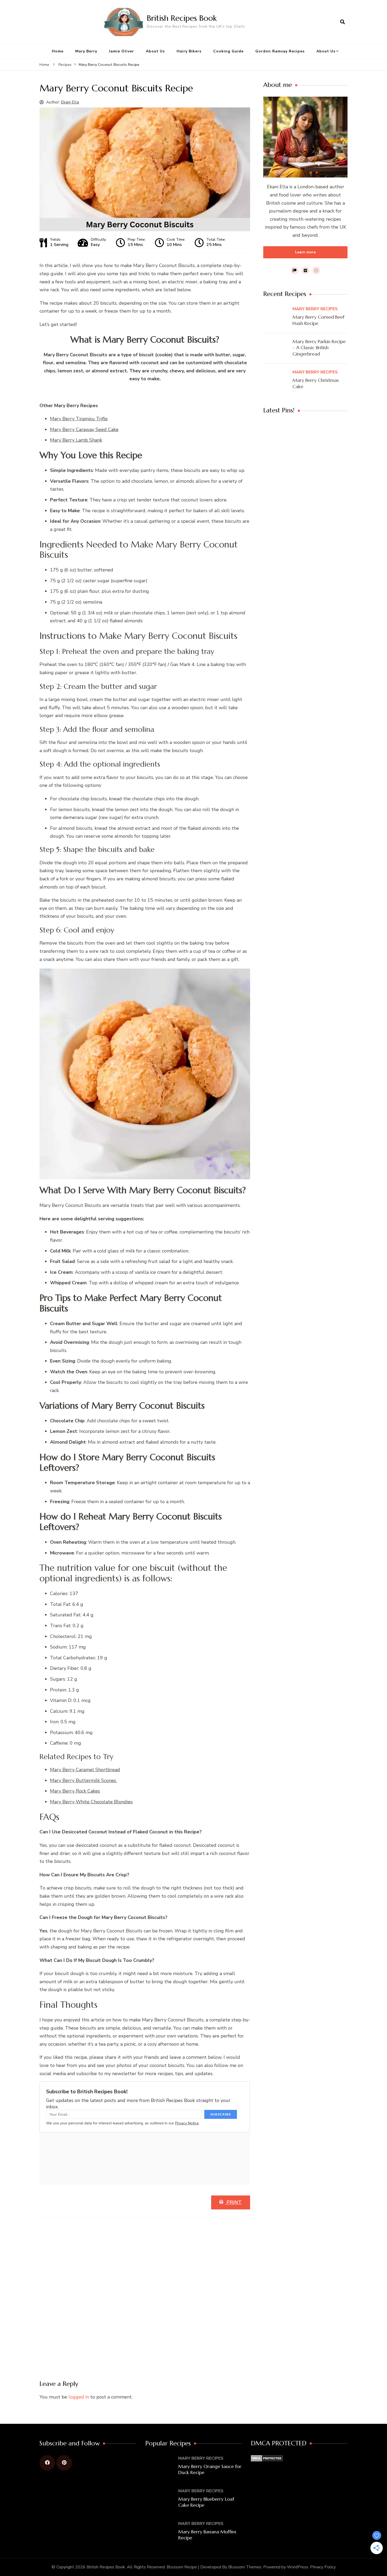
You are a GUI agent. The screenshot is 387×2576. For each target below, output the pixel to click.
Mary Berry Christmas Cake (316, 383)
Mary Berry (86, 51)
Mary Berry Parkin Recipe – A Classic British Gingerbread (319, 348)
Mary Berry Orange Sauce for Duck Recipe (210, 2469)
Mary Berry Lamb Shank (76, 440)
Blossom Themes (245, 2567)
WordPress (298, 2567)
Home (58, 51)
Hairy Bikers (189, 51)
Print (234, 2202)
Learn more (305, 252)
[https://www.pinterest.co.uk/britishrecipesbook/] (64, 2463)
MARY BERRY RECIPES (315, 309)
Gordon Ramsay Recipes (280, 51)
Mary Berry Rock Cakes (75, 1791)
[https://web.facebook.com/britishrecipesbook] (47, 2463)
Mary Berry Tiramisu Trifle (79, 419)
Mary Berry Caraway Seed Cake (84, 430)
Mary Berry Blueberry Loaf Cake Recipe (206, 2502)
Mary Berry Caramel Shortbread (85, 1770)
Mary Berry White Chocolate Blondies (91, 1802)
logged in (79, 2397)
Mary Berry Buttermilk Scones (84, 1780)
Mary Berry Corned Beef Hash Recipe (318, 320)
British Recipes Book (182, 18)
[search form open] (343, 22)
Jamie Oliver (121, 51)
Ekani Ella (70, 102)
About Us (155, 51)
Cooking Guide (228, 51)
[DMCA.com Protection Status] (267, 2459)
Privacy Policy (323, 2567)
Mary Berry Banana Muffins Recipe (207, 2535)
